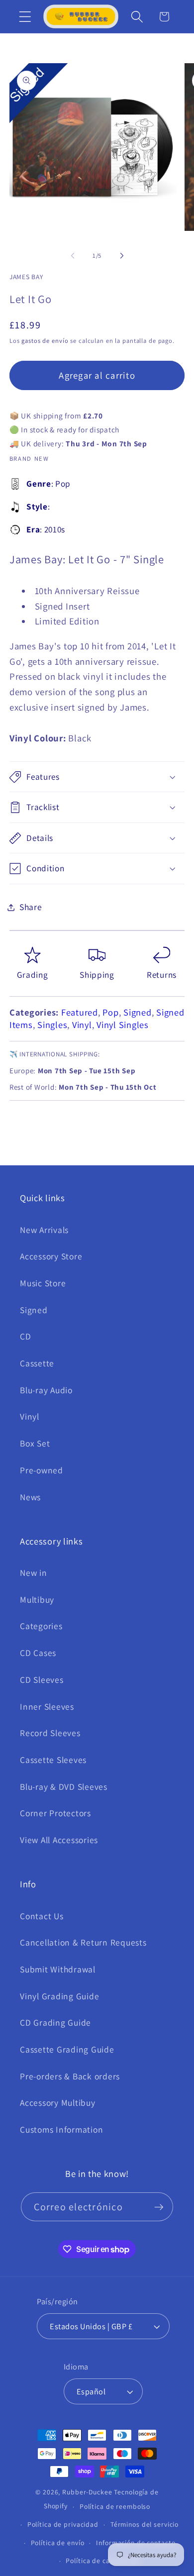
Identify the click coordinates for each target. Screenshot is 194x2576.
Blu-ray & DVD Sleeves (64, 1787)
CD (26, 1336)
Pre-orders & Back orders (70, 2076)
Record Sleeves (50, 1733)
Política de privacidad (63, 2524)
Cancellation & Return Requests (83, 1942)
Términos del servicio (145, 2524)
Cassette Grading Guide (67, 2049)
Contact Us (42, 1916)
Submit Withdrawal (58, 1969)
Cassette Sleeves (53, 1760)
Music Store (43, 1283)
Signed (138, 1012)
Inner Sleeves (47, 1706)
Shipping (97, 975)
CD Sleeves (42, 1680)
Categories (41, 1626)
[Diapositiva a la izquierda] (73, 255)
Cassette (37, 1363)
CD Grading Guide (55, 2022)
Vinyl (82, 1025)
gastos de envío (45, 341)
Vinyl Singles (123, 1025)
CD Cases (38, 1653)
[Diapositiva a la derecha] (122, 255)
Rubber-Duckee (87, 2492)
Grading (33, 975)
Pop (110, 1012)
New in (34, 1573)
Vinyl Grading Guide (59, 1996)
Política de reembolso (115, 2506)
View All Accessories (59, 1840)
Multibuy (37, 1599)
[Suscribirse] (159, 2207)
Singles (52, 1025)
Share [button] (31, 907)
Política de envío (58, 2543)
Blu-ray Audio (46, 1390)
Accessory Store (51, 1256)
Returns (162, 975)
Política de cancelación (103, 2561)
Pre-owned (42, 1470)
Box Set (35, 1443)
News (30, 1497)
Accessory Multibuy (58, 2103)
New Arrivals (44, 1230)
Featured (80, 1012)
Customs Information (61, 2129)
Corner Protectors (55, 1813)
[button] (25, 17)
